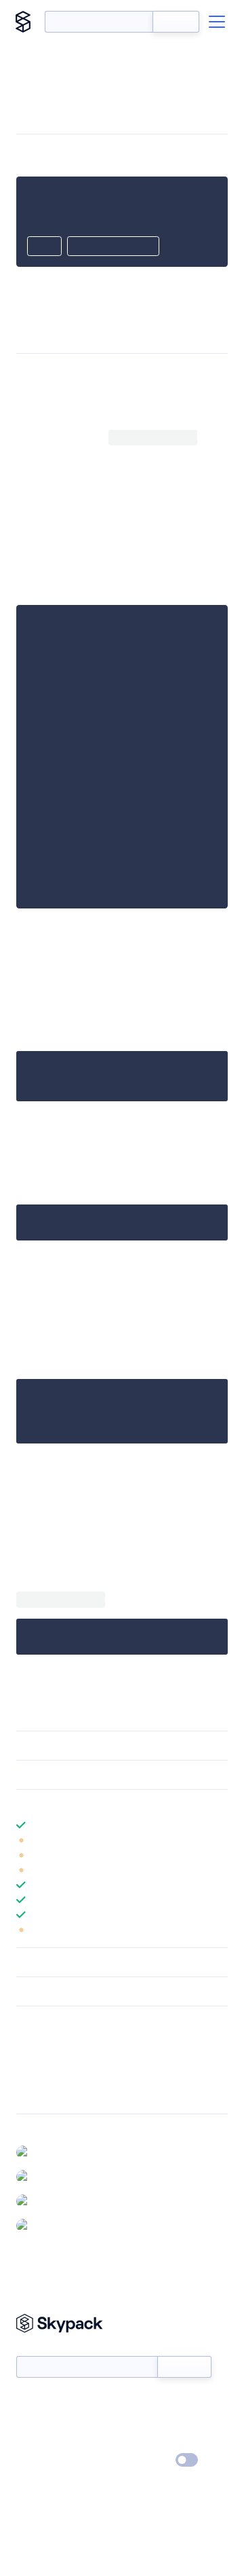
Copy (44, 247)
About (29, 2421)
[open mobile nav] (217, 22)
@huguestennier (70, 2176)
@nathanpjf (60, 2201)
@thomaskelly (64, 2225)
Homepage (40, 2059)
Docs (27, 2402)
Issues (29, 2076)
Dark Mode (146, 2460)
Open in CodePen (113, 247)
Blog (134, 2421)
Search (176, 22)
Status (138, 2402)
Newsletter (39, 2349)
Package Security (52, 2041)
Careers (33, 2441)
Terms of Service (160, 2441)
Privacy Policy (44, 2461)
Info (219, 1840)
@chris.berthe (65, 2152)
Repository (39, 2094)
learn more (114, 1804)
